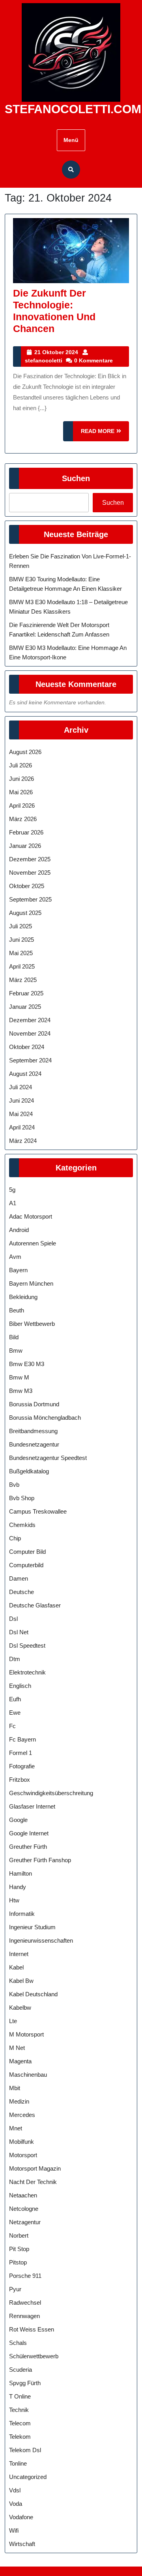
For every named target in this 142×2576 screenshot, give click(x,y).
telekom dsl (25, 2450)
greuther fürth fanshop (40, 1860)
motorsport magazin (35, 2168)
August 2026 (25, 752)
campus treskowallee (38, 1511)
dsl (13, 1619)
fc (12, 1726)
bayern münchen (31, 1283)
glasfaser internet (32, 1806)
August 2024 (25, 1074)
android (19, 1230)
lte (13, 2021)
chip (15, 1538)
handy (18, 1887)
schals (18, 2343)
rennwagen (24, 2316)
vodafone (21, 2517)
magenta (20, 2061)
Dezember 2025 (30, 859)
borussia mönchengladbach (45, 1418)
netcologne (24, 2209)
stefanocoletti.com (73, 109)
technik (19, 2410)
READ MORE (105, 434)
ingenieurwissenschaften (41, 1940)
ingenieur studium (32, 1927)
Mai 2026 (21, 792)
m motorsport (26, 2034)
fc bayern (22, 1739)
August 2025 (25, 913)
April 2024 (22, 1127)
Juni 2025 (21, 940)
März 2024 (23, 1141)
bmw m (19, 1377)
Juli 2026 (21, 765)
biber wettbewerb (32, 1324)
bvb (14, 1485)
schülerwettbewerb (34, 2356)
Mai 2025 (21, 953)
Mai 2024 (21, 1114)
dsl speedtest (27, 1645)
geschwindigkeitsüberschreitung (51, 1793)
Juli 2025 (21, 926)
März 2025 (23, 980)
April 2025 (22, 966)
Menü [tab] (71, 140)
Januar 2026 (25, 846)
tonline (18, 2463)
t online (20, 2396)
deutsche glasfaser (35, 1605)
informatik (22, 1914)
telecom (20, 2423)
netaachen (23, 2195)
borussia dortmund (34, 1404)
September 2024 (30, 1060)
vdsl (15, 2490)
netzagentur (25, 2222)
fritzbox (20, 1780)
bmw (16, 1351)
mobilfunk (21, 2142)
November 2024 (30, 1033)
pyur (15, 2289)
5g (12, 1190)
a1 (13, 1203)
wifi (14, 2530)
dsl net (19, 1632)
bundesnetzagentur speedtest (48, 1458)
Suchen (76, 478)
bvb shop (22, 1498)
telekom (20, 2437)
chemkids (22, 1525)
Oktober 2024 (27, 1047)
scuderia (21, 2370)
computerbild (26, 1565)
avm (15, 1257)
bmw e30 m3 (27, 1364)
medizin (19, 2101)
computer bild (27, 1552)
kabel (16, 1967)
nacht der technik (33, 2182)
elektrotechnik (27, 1672)
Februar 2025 (26, 993)
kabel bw (21, 1981)
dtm (15, 1659)
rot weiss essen (32, 2329)
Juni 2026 (21, 779)
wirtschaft (22, 2544)
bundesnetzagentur (34, 1444)
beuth (17, 1310)
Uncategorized (28, 2477)
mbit (15, 2088)
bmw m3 (21, 1391)
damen (19, 1578)
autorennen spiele (33, 1243)
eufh (15, 1699)
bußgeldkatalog (29, 1471)
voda (16, 2504)
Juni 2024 (21, 1100)
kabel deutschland (33, 1994)
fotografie (22, 1766)
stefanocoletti (44, 360)
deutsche (21, 1592)
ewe (15, 1713)
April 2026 (22, 805)
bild (14, 1337)
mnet (16, 2128)
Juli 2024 (21, 1087)
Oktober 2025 (27, 886)
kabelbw (20, 2008)
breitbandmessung (33, 1431)
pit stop (19, 2249)
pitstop (18, 2262)
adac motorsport (31, 1216)
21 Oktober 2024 (56, 352)
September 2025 (30, 899)
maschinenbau (28, 2075)
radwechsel (25, 2303)
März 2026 (23, 819)
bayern (18, 1270)
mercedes (22, 2115)
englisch (20, 1686)
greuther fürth (28, 1847)
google (18, 1820)
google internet (29, 1833)
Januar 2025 (25, 1007)
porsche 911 (25, 2276)
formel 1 (21, 1753)
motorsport (23, 2155)
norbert (19, 2235)
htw (14, 1900)
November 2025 (30, 873)
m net (17, 2048)
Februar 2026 (26, 832)
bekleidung (23, 1297)
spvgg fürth (25, 2383)
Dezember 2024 (30, 1020)
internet (19, 1954)
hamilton (21, 1873)
